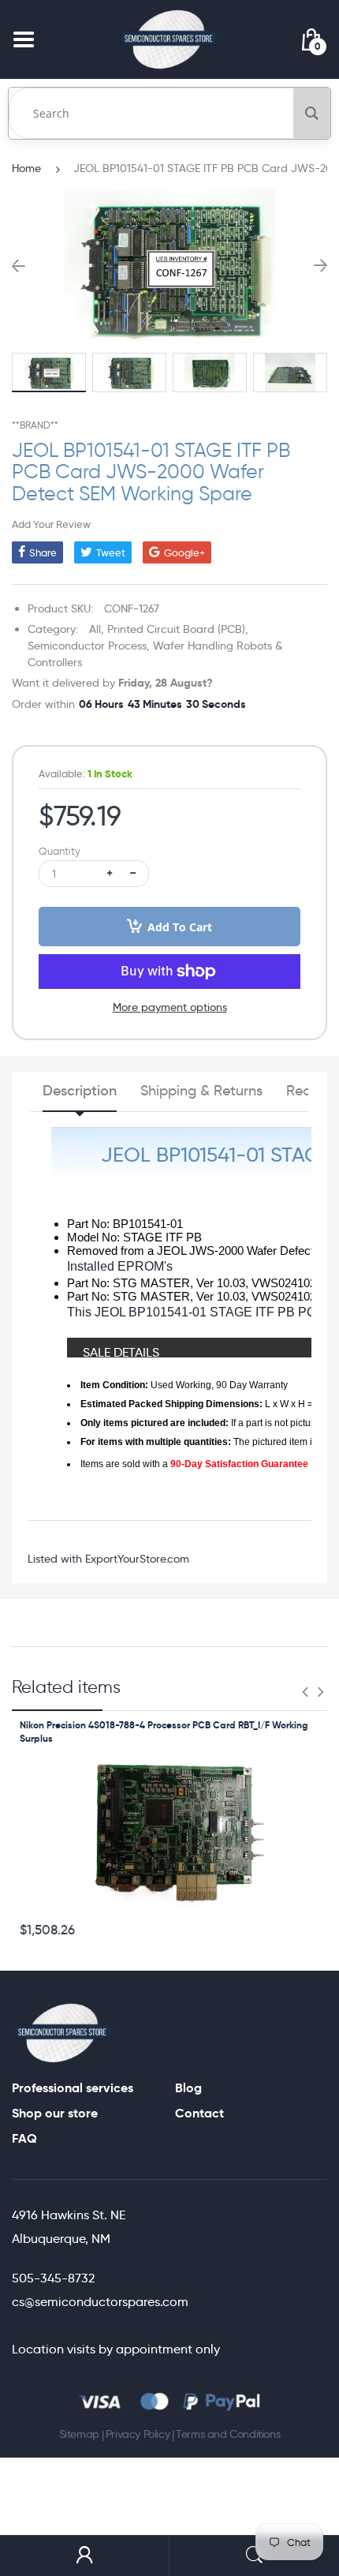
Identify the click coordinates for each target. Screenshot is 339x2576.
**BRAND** (35, 425)
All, (97, 629)
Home (26, 168)
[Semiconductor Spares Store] (169, 39)
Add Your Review (51, 524)
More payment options (170, 1007)
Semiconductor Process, (89, 646)
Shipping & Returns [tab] (201, 1091)
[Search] (312, 113)
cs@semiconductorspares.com (100, 2302)
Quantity (60, 851)
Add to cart (180, 927)
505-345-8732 (53, 2278)
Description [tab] (80, 1091)
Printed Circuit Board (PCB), (178, 629)
